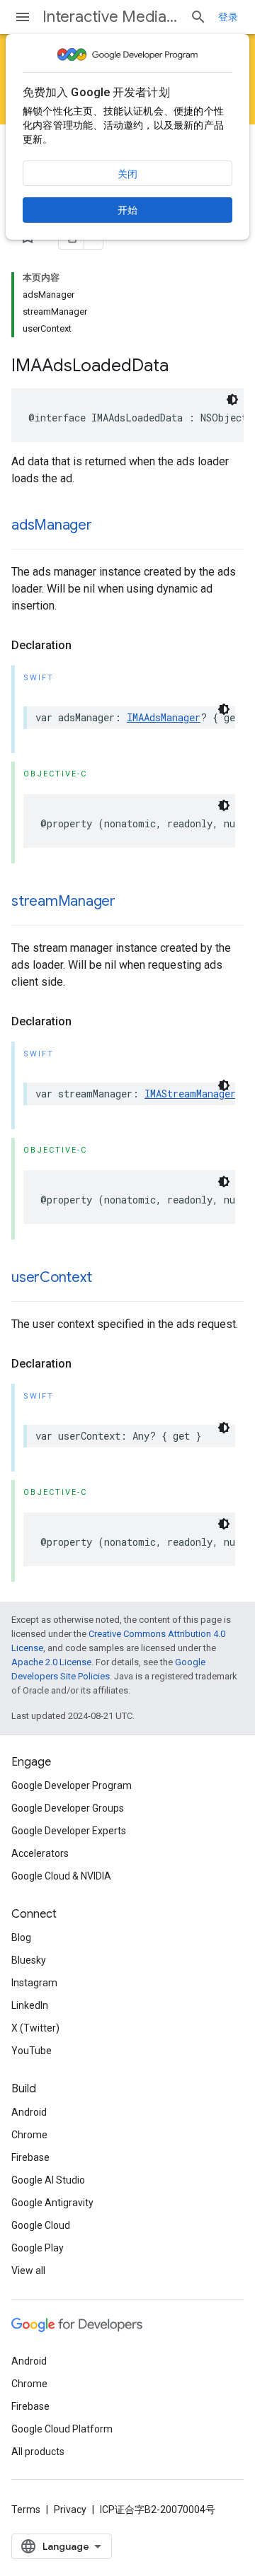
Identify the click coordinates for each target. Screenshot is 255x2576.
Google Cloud (41, 2225)
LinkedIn (30, 2005)
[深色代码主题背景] (232, 400)
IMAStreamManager (190, 1094)
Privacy (70, 2510)
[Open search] (198, 17)
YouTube (32, 2051)
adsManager (52, 525)
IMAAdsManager (164, 717)
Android (29, 2112)
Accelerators (40, 1853)
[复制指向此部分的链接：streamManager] (130, 902)
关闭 (127, 174)
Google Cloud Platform (62, 2429)
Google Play (38, 2248)
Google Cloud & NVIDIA (61, 1876)
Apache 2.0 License (51, 1662)
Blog (21, 1937)
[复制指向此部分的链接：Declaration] (86, 646)
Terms (26, 2510)
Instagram (34, 1983)
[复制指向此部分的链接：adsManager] (106, 526)
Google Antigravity (52, 2203)
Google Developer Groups (68, 1808)
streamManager (63, 901)
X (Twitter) (35, 2028)
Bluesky (29, 1960)
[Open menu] (23, 17)
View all (28, 2271)
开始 (127, 210)
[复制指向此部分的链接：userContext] (106, 1278)
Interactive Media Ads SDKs (110, 17)
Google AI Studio (48, 2180)
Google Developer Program (72, 1785)
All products (38, 2452)
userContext (51, 1277)
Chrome (29, 2135)
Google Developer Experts (69, 1831)
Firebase (30, 2157)
